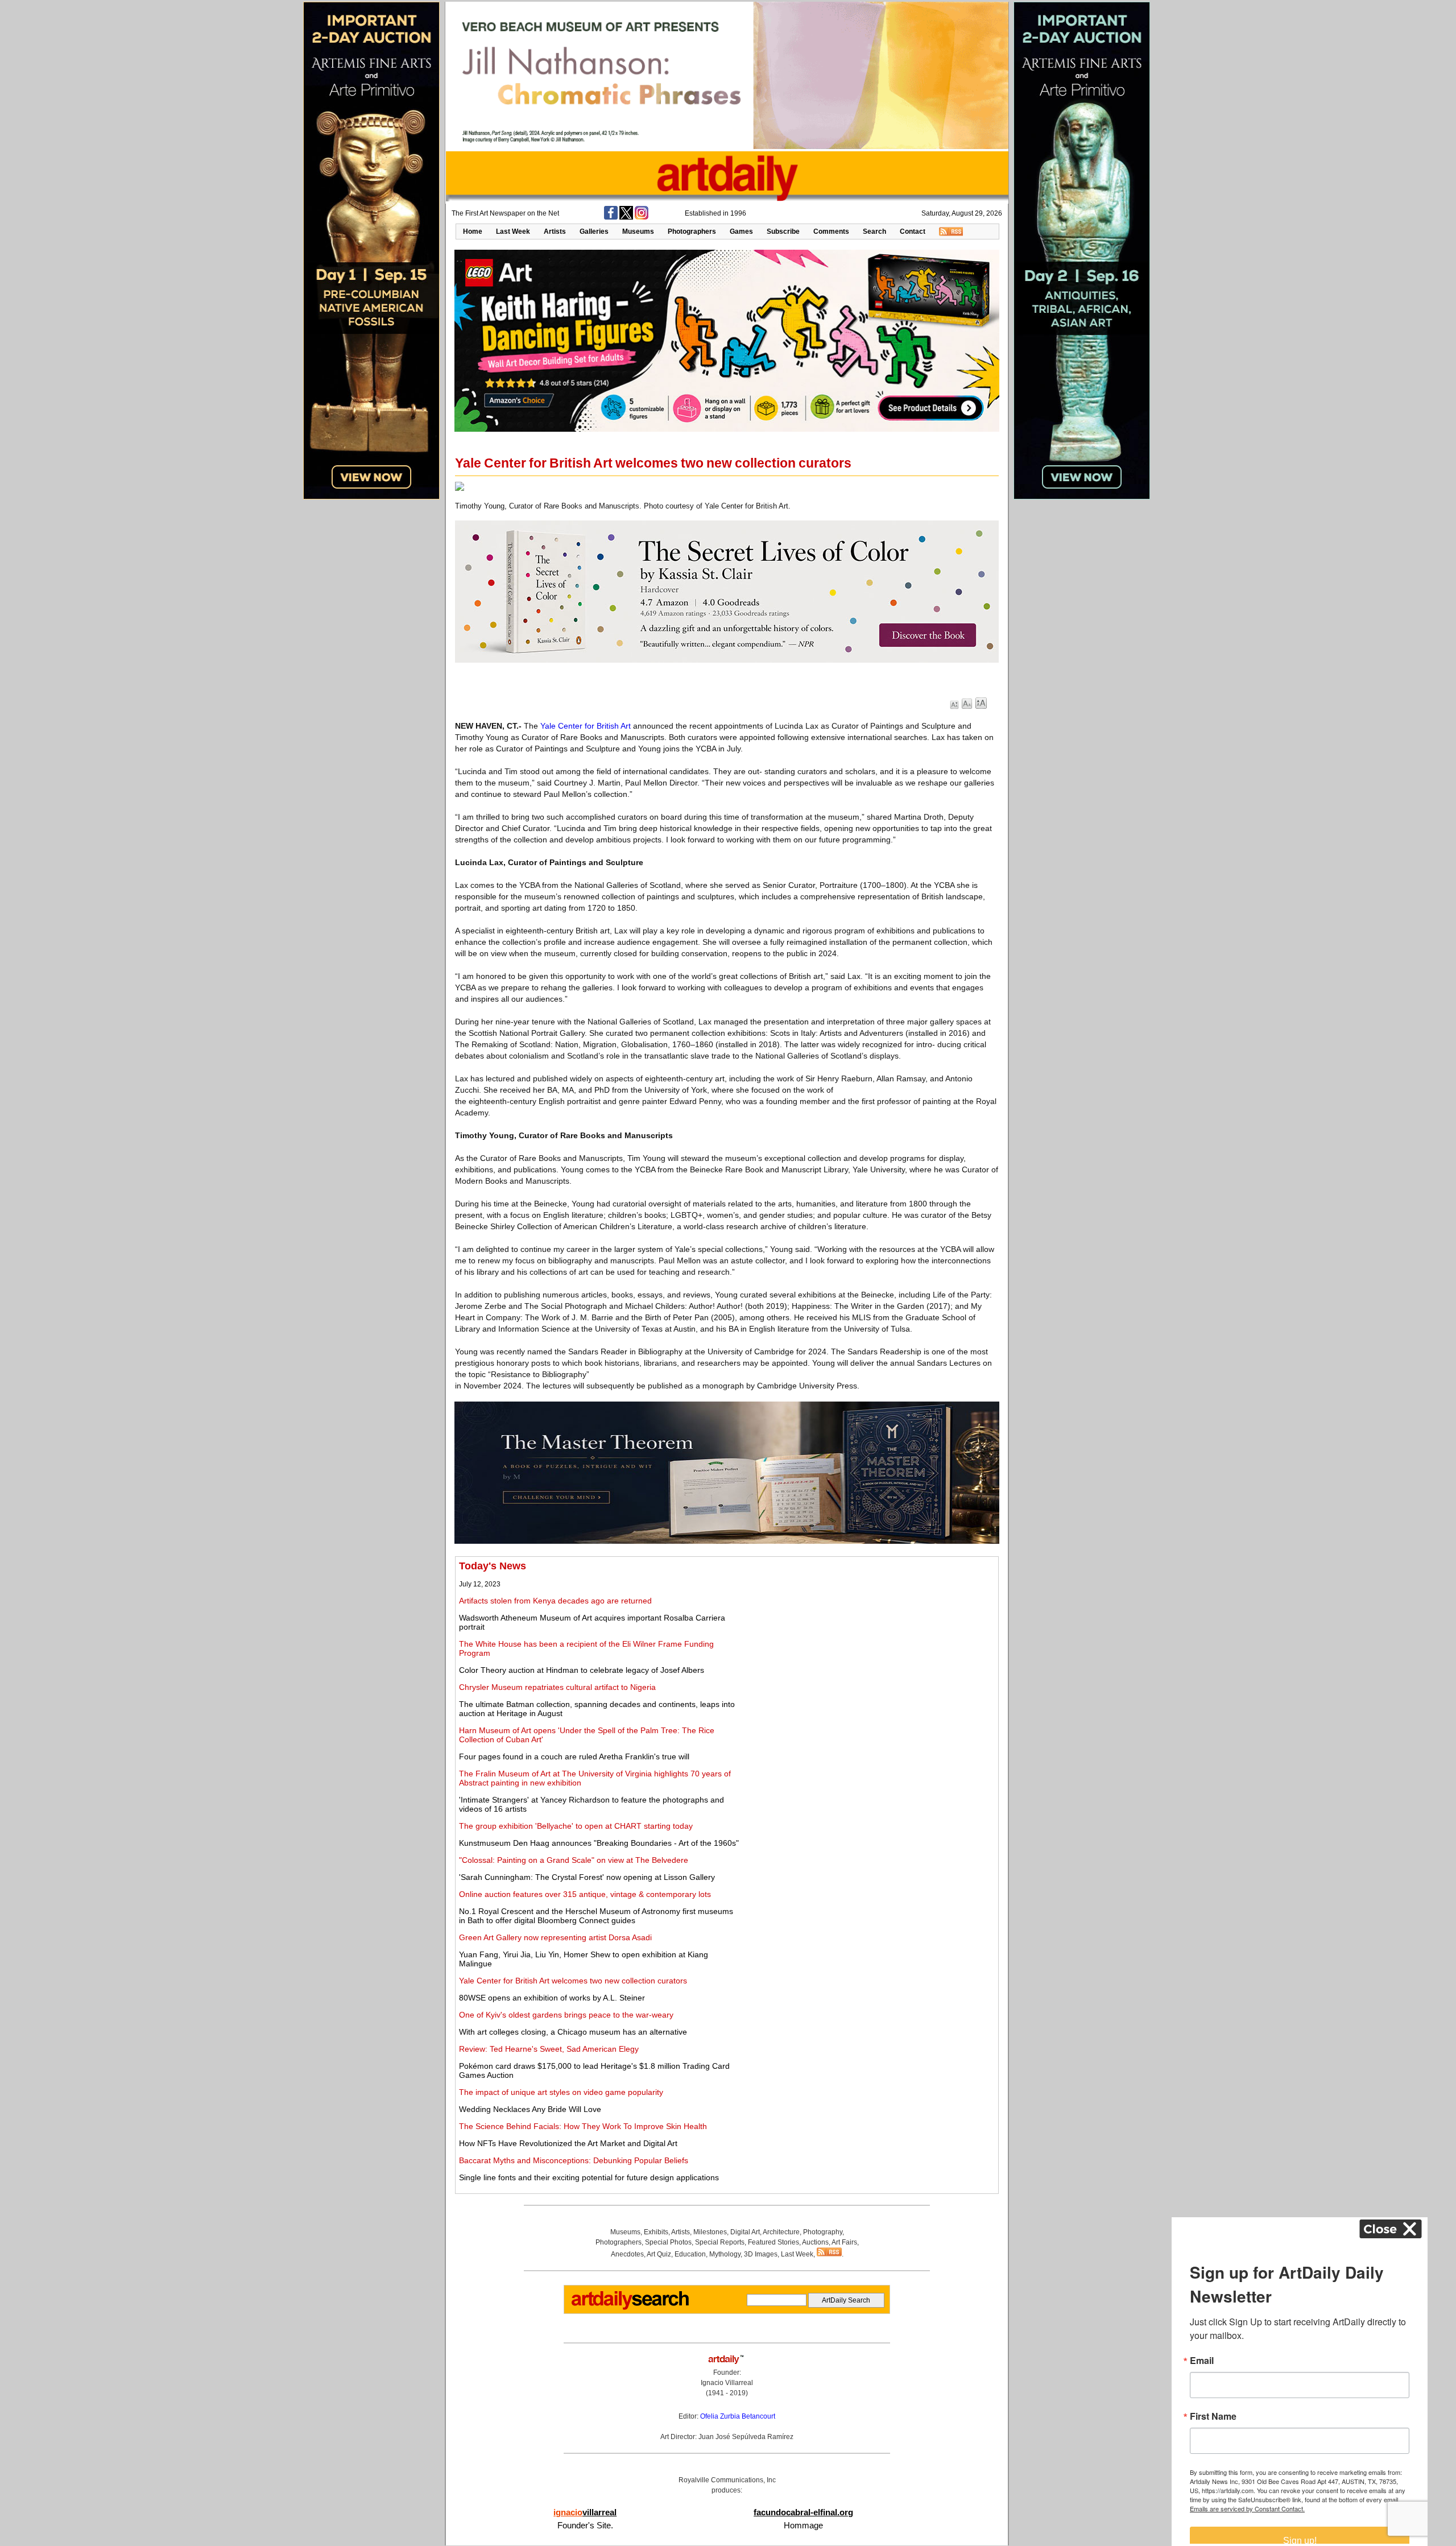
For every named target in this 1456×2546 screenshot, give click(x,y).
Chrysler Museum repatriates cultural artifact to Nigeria (557, 1687)
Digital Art (745, 2232)
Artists (555, 232)
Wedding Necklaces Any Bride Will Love (530, 2109)
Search (874, 232)
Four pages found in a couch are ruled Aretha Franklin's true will (574, 1756)
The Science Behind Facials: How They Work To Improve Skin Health (583, 2126)
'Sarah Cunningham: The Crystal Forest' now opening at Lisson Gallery (587, 1877)
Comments (831, 232)
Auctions (815, 2242)
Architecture (781, 2232)
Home (473, 232)
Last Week (513, 232)
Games (741, 232)
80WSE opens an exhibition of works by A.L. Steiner (552, 1998)
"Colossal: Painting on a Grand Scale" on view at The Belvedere (574, 1860)
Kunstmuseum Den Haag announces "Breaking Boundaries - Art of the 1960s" (599, 1843)
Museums (638, 232)
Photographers (692, 232)
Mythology (725, 2254)
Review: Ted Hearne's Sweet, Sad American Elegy (549, 2049)
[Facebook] (611, 217)
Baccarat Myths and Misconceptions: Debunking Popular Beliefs (574, 2160)
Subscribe (783, 232)
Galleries (594, 232)
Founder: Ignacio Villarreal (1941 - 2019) (727, 2383)
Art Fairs (844, 2242)
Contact (913, 232)
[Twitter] (626, 217)
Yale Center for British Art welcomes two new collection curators (573, 1981)
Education (690, 2254)
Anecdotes (627, 2254)
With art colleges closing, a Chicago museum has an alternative (573, 2032)
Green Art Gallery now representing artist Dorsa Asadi (555, 1937)
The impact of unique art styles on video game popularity (561, 2092)
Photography (823, 2232)
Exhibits (656, 2232)
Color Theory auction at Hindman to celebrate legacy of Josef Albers (582, 1670)
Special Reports (720, 2242)
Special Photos (668, 2242)
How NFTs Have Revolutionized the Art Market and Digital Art (568, 2143)
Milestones (710, 2232)
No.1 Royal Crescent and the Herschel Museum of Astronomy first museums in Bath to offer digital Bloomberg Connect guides (596, 1916)
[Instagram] (642, 217)
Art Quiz (659, 2254)
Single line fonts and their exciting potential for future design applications (589, 2177)
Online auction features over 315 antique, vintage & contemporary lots (585, 1894)
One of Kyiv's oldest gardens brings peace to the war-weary (566, 2015)
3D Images (761, 2254)
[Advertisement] (868, 1640)
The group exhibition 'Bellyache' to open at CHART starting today (576, 1826)
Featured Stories (773, 2242)
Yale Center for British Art (586, 726)
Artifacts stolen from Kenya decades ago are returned (555, 1601)
